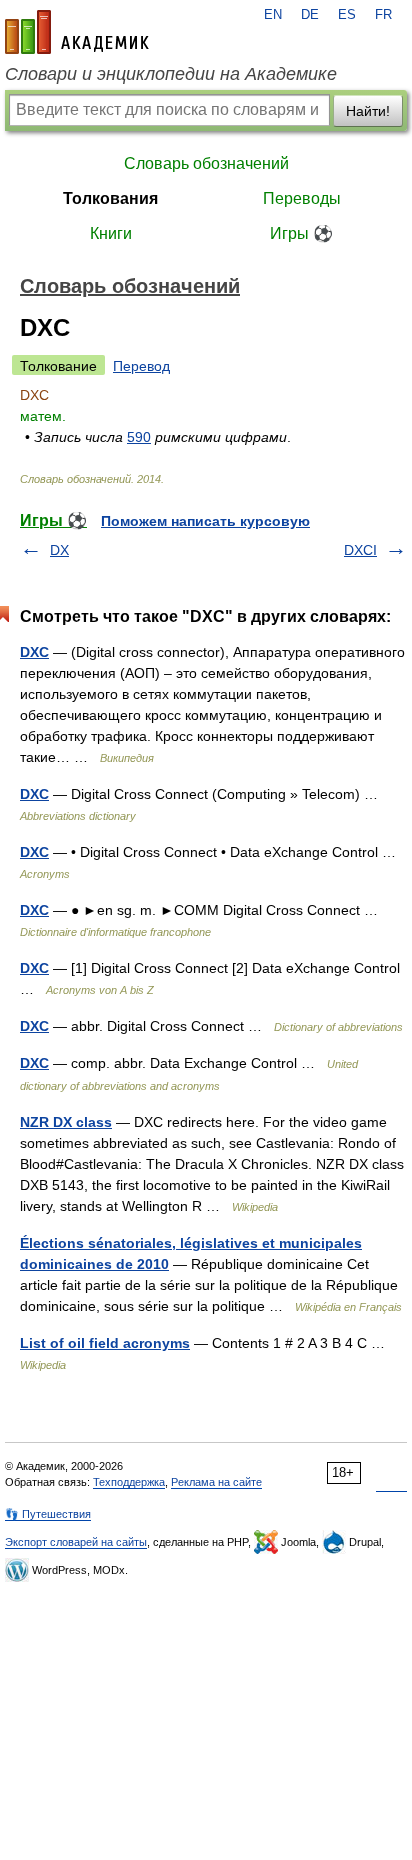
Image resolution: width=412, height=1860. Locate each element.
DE (310, 15)
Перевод (141, 366)
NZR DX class (66, 1122)
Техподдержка (129, 1482)
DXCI (360, 550)
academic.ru (77, 32)
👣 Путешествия (48, 1514)
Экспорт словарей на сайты (76, 1542)
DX (59, 550)
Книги (111, 233)
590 (139, 437)
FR (383, 15)
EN (273, 15)
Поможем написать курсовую (205, 521)
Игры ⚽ (301, 233)
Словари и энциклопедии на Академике (171, 74)
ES (347, 15)
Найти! (368, 111)
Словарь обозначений (206, 163)
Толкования (110, 198)
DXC (34, 652)
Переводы (302, 198)
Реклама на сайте (216, 1482)
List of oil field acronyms (105, 1343)
